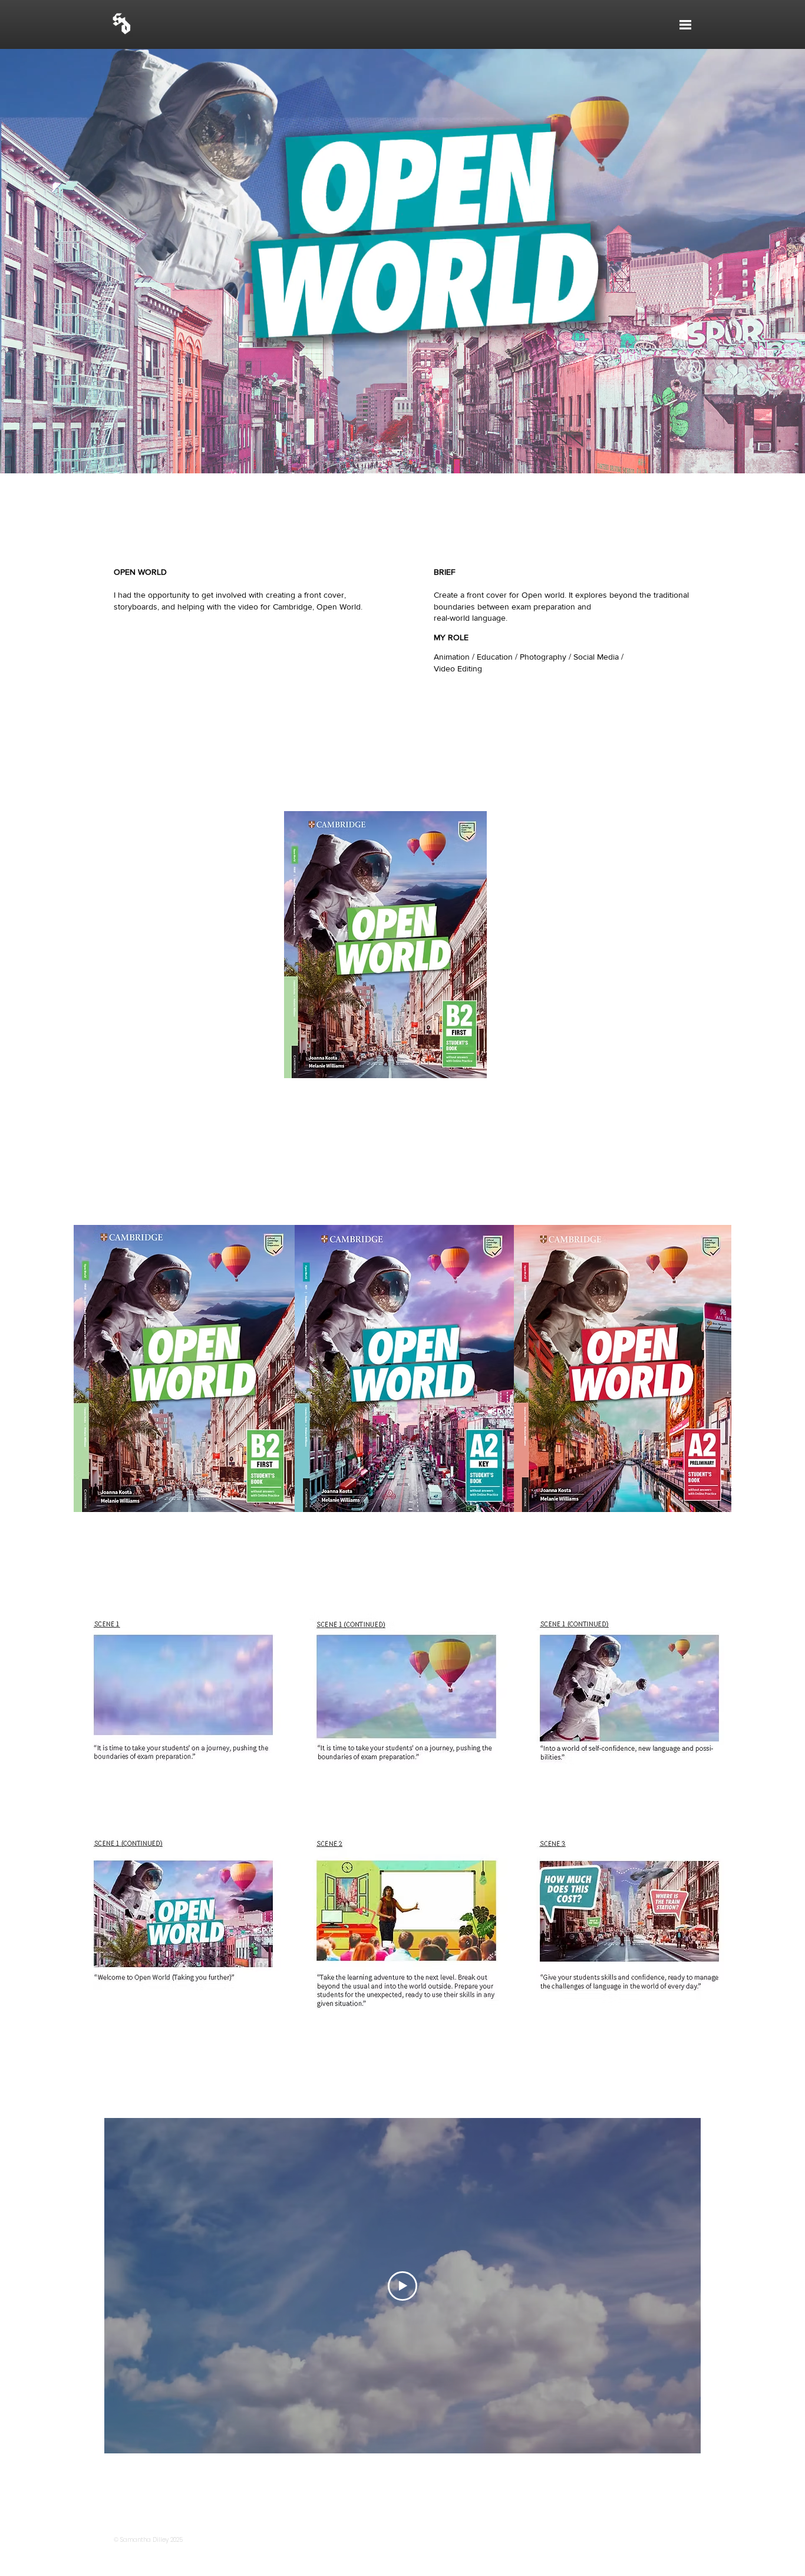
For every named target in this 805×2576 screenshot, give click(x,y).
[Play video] (402, 2286)
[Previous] (75, 261)
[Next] (730, 261)
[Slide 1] (403, 450)
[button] (685, 25)
